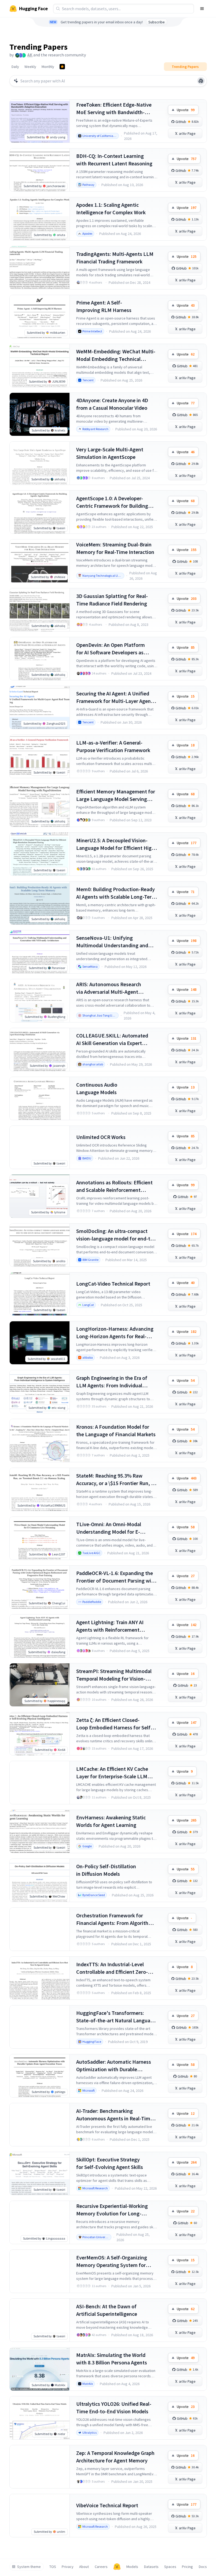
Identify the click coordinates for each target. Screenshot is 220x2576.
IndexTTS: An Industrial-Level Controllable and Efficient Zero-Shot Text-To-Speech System (112, 1968)
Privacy (68, 2567)
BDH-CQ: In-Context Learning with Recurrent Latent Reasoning (114, 160)
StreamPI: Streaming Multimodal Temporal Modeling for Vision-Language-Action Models (114, 1675)
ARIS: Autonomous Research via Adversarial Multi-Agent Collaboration (109, 988)
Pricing (187, 2567)
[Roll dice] (201, 81)
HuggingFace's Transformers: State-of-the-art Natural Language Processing (116, 2017)
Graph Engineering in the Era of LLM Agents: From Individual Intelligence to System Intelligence (116, 1382)
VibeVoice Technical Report (107, 2505)
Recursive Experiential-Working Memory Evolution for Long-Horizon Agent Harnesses (112, 2210)
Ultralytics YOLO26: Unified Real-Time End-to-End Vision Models (114, 2408)
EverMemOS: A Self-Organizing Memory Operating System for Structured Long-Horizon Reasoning (112, 2261)
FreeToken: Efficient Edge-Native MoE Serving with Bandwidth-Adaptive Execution (114, 109)
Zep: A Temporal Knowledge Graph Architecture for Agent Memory (115, 2457)
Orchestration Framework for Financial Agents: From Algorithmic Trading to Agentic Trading (116, 1919)
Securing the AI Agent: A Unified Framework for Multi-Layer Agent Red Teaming (115, 697)
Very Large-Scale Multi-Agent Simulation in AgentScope (110, 453)
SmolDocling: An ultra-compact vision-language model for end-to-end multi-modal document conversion (116, 1235)
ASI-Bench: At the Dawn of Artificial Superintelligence (107, 2310)
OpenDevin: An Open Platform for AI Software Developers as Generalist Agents (111, 649)
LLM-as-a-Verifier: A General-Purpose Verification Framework (113, 746)
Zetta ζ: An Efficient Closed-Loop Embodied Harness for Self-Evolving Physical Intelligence (114, 1724)
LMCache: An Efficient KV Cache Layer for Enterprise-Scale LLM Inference (112, 1773)
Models (132, 2567)
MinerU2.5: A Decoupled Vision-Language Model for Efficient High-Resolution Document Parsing (116, 844)
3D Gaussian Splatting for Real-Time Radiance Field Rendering (112, 600)
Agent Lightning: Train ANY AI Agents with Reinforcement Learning (110, 1626)
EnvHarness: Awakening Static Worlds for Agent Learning (111, 1821)
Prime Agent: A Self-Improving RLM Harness (104, 306)
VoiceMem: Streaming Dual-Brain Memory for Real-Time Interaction (115, 548)
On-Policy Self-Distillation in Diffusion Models (106, 1870)
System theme (29, 2567)
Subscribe (157, 22)
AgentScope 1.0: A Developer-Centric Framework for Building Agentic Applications (112, 502)
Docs (203, 2567)
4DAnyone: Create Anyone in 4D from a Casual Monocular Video (112, 404)
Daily (15, 67)
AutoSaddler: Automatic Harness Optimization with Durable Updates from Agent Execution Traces (114, 2066)
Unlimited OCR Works (101, 1137)
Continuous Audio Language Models (97, 1088)
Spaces (170, 2567)
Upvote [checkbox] (186, 110)
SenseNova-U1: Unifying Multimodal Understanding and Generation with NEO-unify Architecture (112, 942)
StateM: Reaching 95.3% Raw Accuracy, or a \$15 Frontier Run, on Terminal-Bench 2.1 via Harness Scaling (117, 1480)
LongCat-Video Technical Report (113, 1284)
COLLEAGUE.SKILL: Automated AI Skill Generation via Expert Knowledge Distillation (112, 1040)
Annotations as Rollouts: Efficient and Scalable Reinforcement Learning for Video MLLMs (114, 1186)
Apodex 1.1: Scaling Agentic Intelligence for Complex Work (111, 208)
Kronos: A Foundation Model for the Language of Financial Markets (116, 1430)
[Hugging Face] (117, 2567)
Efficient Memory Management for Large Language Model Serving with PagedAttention (116, 795)
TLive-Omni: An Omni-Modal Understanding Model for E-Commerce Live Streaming (109, 1528)
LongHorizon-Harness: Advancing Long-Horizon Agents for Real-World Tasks (115, 1333)
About (84, 2567)
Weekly (30, 67)
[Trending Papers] (62, 67)
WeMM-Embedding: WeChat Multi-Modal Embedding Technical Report (116, 355)
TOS (53, 2567)
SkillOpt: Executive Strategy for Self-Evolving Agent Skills (110, 2163)
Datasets (151, 2567)
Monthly (48, 67)
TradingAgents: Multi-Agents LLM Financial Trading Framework (115, 258)
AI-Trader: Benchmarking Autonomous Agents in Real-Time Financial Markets (115, 2115)
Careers (101, 2567)
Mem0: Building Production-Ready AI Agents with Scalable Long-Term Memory (116, 893)
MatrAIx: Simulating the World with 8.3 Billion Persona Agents (112, 2359)
